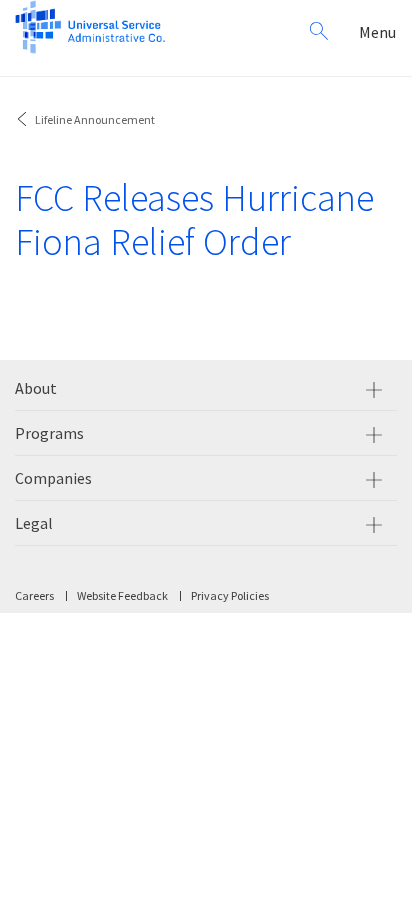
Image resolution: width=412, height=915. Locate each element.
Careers (34, 595)
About (36, 388)
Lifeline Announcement (95, 119)
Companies (53, 478)
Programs (49, 433)
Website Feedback (122, 595)
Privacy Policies (230, 595)
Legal (34, 523)
